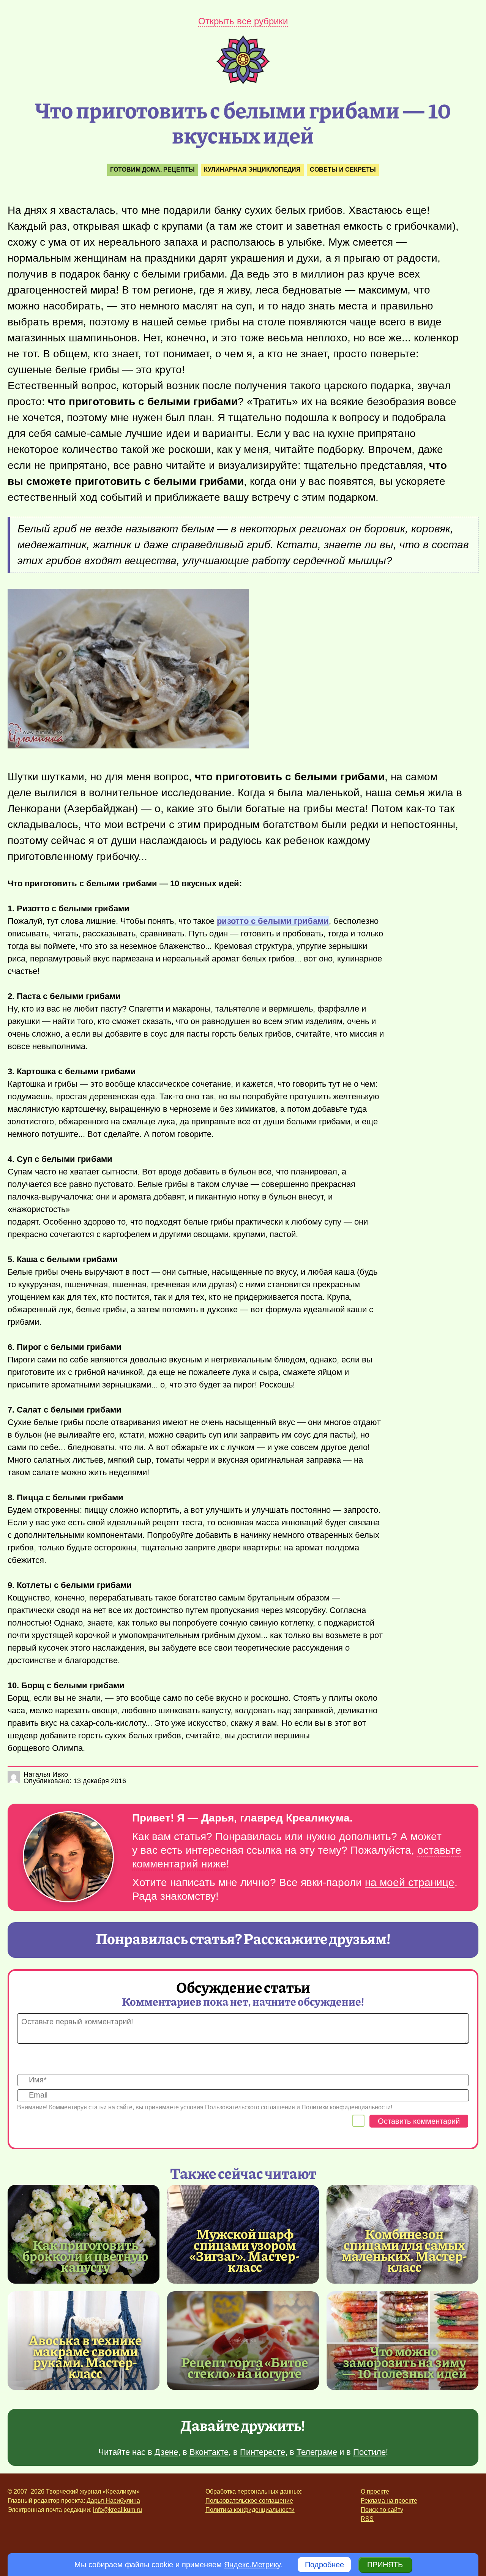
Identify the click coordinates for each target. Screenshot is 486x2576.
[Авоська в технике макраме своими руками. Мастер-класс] (85, 2356)
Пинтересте (263, 2452)
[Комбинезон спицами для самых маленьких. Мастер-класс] (404, 2250)
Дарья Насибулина (113, 2501)
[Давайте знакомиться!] (68, 1857)
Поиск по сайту (382, 2510)
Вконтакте (209, 2452)
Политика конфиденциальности (250, 2510)
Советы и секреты (343, 170)
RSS (367, 2519)
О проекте (375, 2492)
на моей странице (410, 1882)
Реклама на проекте (389, 2501)
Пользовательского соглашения (250, 2107)
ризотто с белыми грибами (273, 921)
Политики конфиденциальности (346, 2107)
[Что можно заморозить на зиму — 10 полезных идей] (402, 2341)
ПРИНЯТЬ (385, 2565)
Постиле (369, 2452)
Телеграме (317, 2452)
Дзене (166, 2452)
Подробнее (324, 2565)
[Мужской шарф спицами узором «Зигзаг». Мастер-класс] (245, 2250)
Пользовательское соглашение (249, 2501)
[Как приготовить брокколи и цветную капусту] (84, 2234)
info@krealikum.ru (118, 2510)
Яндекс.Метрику (252, 2565)
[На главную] (243, 82)
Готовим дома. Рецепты (152, 170)
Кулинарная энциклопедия (252, 170)
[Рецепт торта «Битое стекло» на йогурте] (243, 2341)
